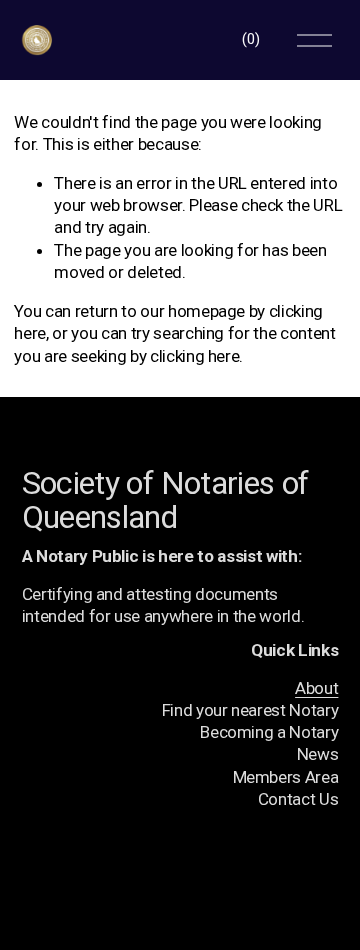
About (316, 688)
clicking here (195, 356)
